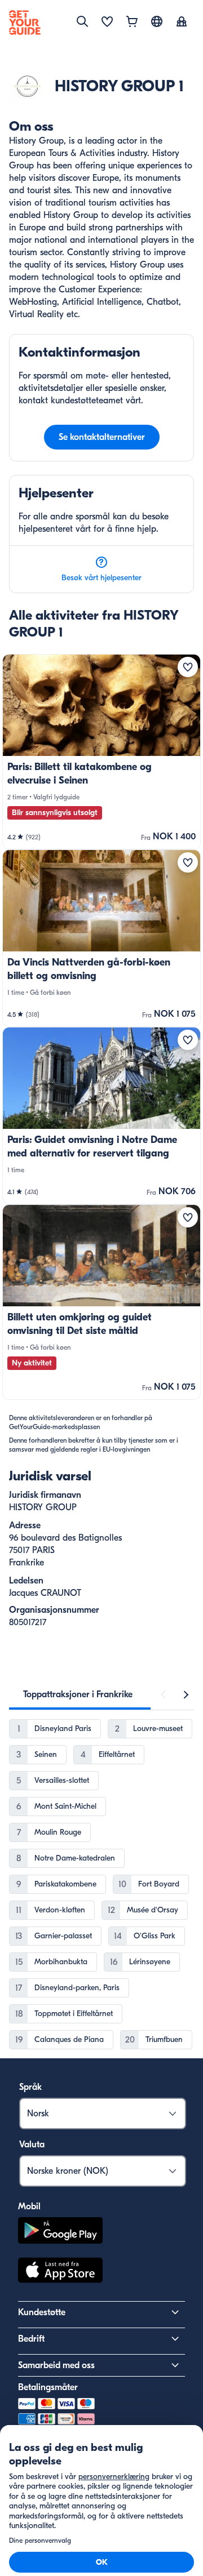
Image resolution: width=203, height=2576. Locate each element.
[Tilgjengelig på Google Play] (60, 2232)
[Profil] (182, 23)
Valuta (32, 2145)
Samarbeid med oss (56, 2365)
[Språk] (157, 21)
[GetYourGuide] (25, 23)
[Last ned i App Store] (60, 2272)
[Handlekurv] (132, 23)
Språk (30, 2087)
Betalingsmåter (48, 2387)
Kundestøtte (42, 2312)
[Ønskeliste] (107, 23)
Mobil (29, 2206)
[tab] (78, 1694)
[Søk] (82, 21)
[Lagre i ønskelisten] (188, 667)
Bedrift (31, 2339)
